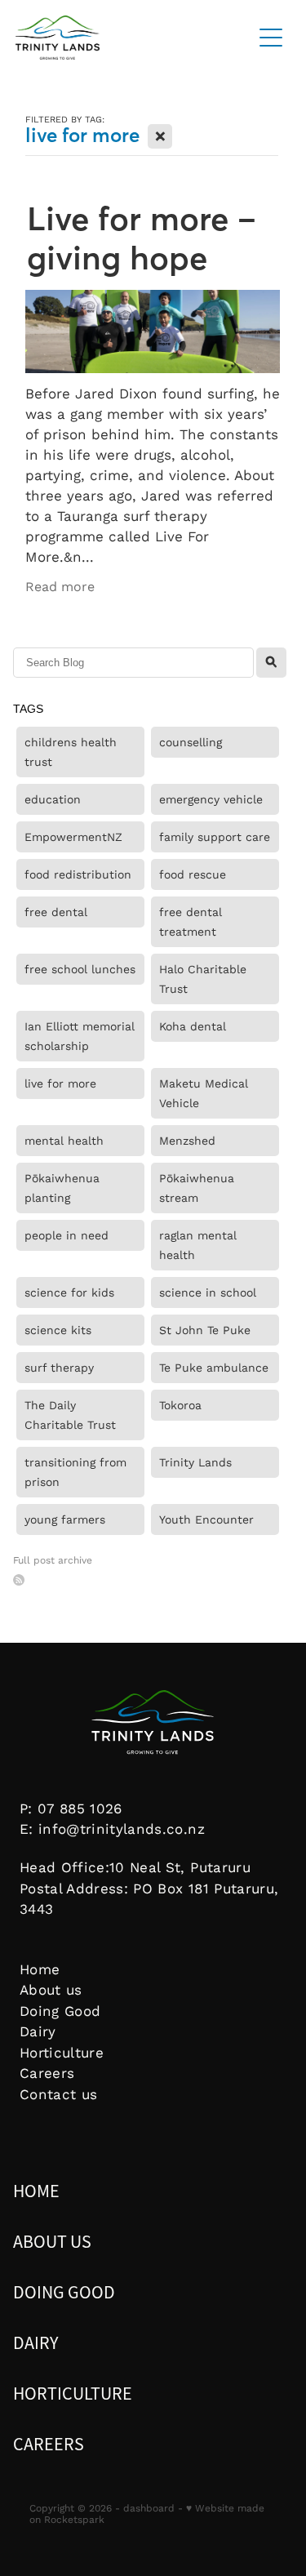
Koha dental (193, 1026)
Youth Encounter (206, 1519)
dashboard (149, 2508)
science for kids (69, 1292)
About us (51, 1989)
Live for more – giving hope (142, 238)
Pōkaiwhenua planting (62, 1188)
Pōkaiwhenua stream (197, 1188)
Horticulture (62, 2052)
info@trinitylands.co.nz (122, 1829)
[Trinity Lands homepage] (126, 38)
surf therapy (59, 1368)
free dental (56, 912)
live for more (60, 1083)
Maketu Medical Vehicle (204, 1093)
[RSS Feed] (19, 1580)
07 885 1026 (80, 1808)
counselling (191, 742)
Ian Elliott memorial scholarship (80, 1036)
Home (40, 1969)
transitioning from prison (75, 1472)
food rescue (193, 874)
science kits (58, 1330)
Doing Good (60, 2011)
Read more (60, 586)
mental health (64, 1141)
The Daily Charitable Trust (70, 1415)
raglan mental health (198, 1245)
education (53, 799)
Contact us (58, 2094)
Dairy (38, 2031)
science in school (208, 1292)
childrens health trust (71, 752)
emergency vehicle (211, 799)
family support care (215, 837)
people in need (67, 1235)
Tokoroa (180, 1405)
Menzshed (187, 1141)
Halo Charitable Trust (203, 979)
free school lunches (80, 969)
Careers (47, 2073)
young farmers (65, 1519)
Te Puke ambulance (214, 1368)
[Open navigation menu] (271, 38)
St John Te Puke (205, 1330)
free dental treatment (191, 922)
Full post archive (53, 1560)
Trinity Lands (195, 1462)
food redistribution (78, 874)
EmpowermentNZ (73, 837)
